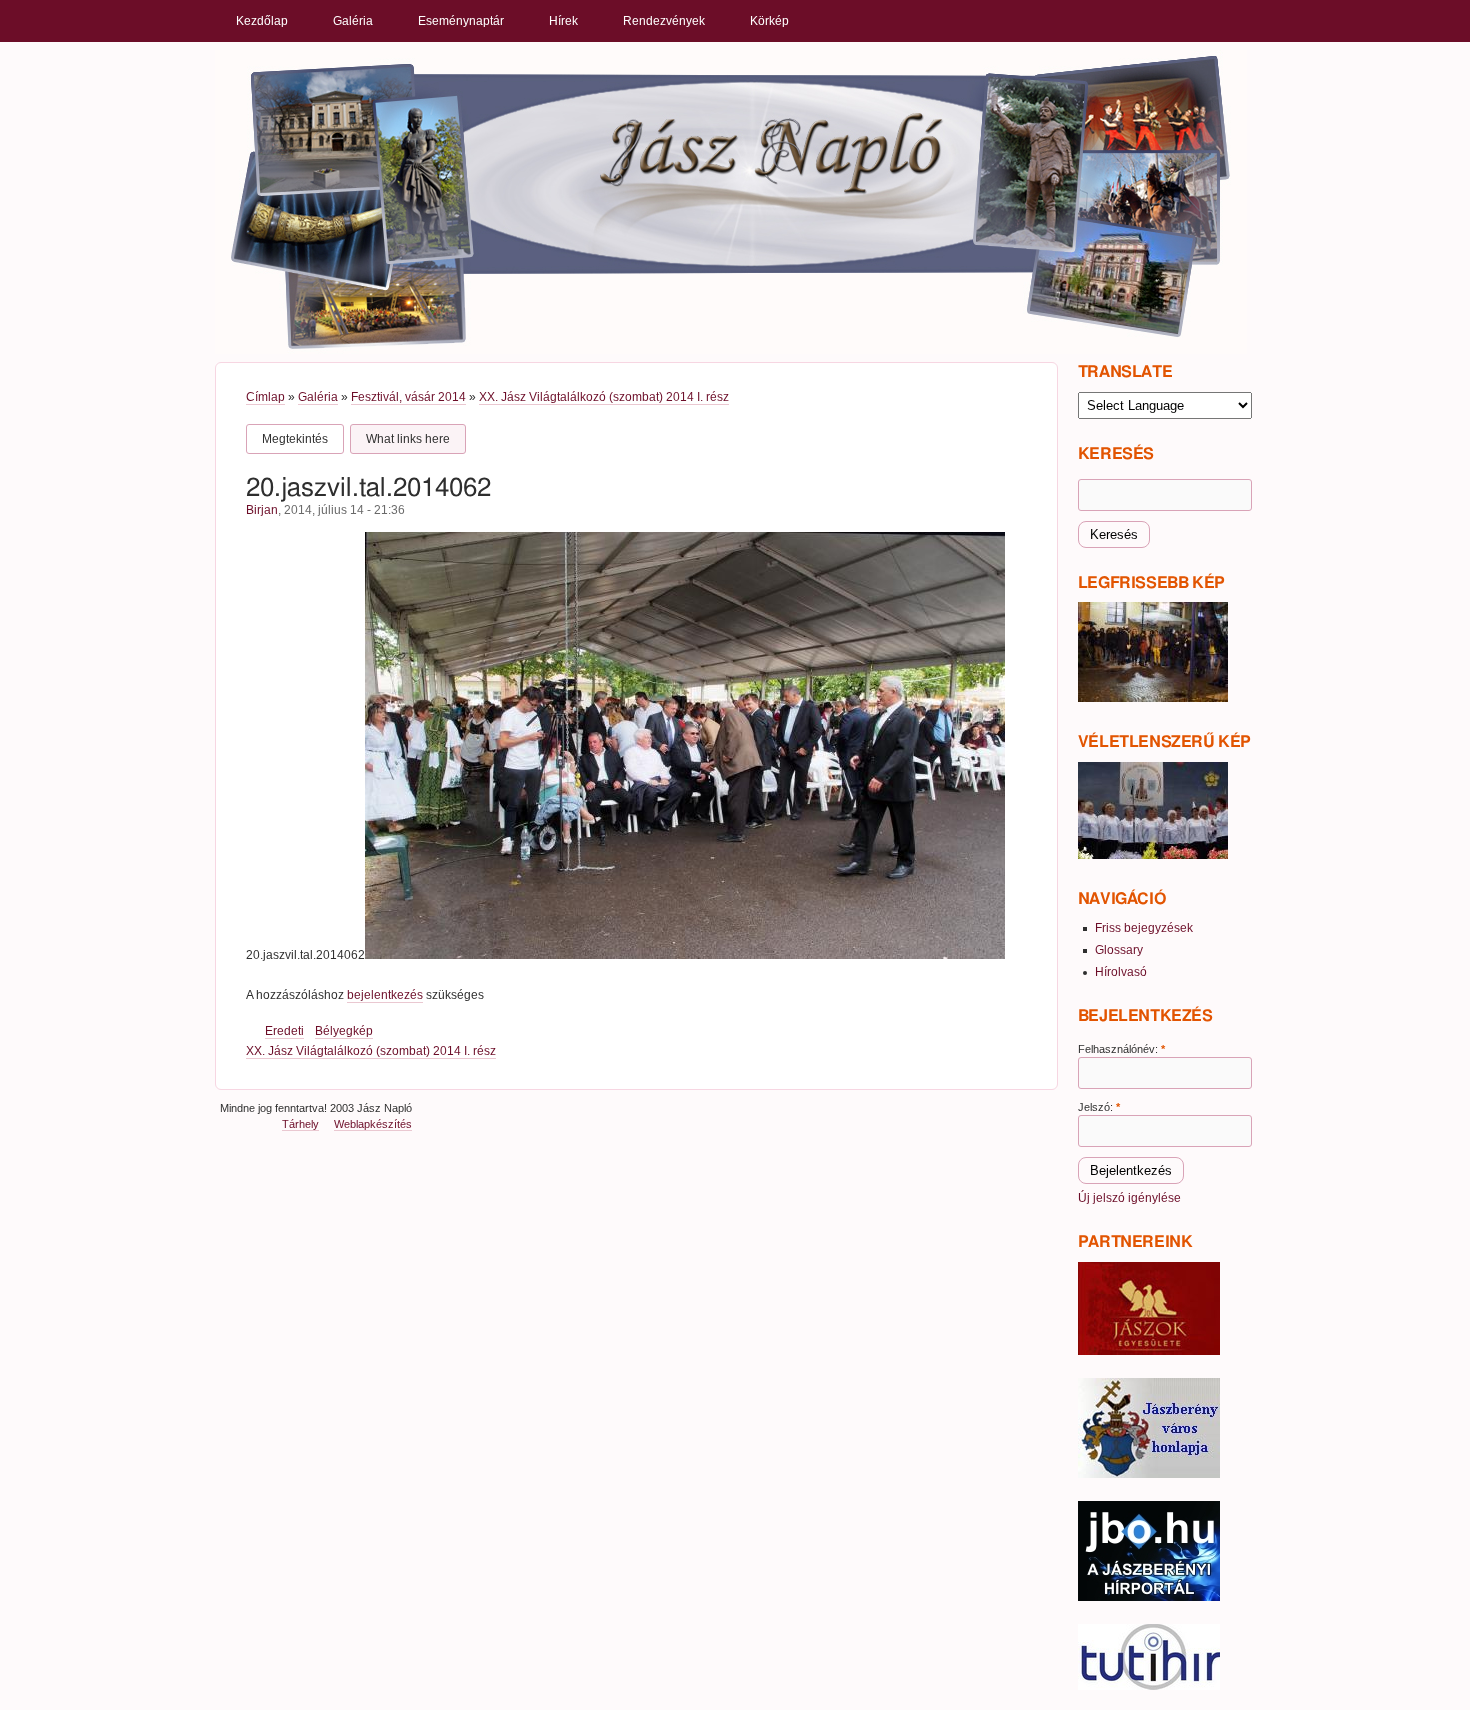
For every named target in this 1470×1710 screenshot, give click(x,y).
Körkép (769, 21)
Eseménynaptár (461, 21)
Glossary (1119, 950)
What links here (408, 439)
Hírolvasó (1121, 972)
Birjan (262, 510)
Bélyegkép (344, 1031)
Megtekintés (295, 439)
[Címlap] (731, 201)
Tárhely (300, 1124)
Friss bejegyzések (1144, 928)
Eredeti (284, 1031)
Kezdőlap (262, 21)
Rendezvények (664, 21)
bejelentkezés (385, 995)
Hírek (563, 21)
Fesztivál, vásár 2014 (408, 397)
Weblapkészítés (373, 1124)
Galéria (353, 21)
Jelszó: (1099, 1107)
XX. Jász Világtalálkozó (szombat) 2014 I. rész (604, 397)
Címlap (265, 397)
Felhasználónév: (1121, 1049)
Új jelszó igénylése (1129, 1198)
